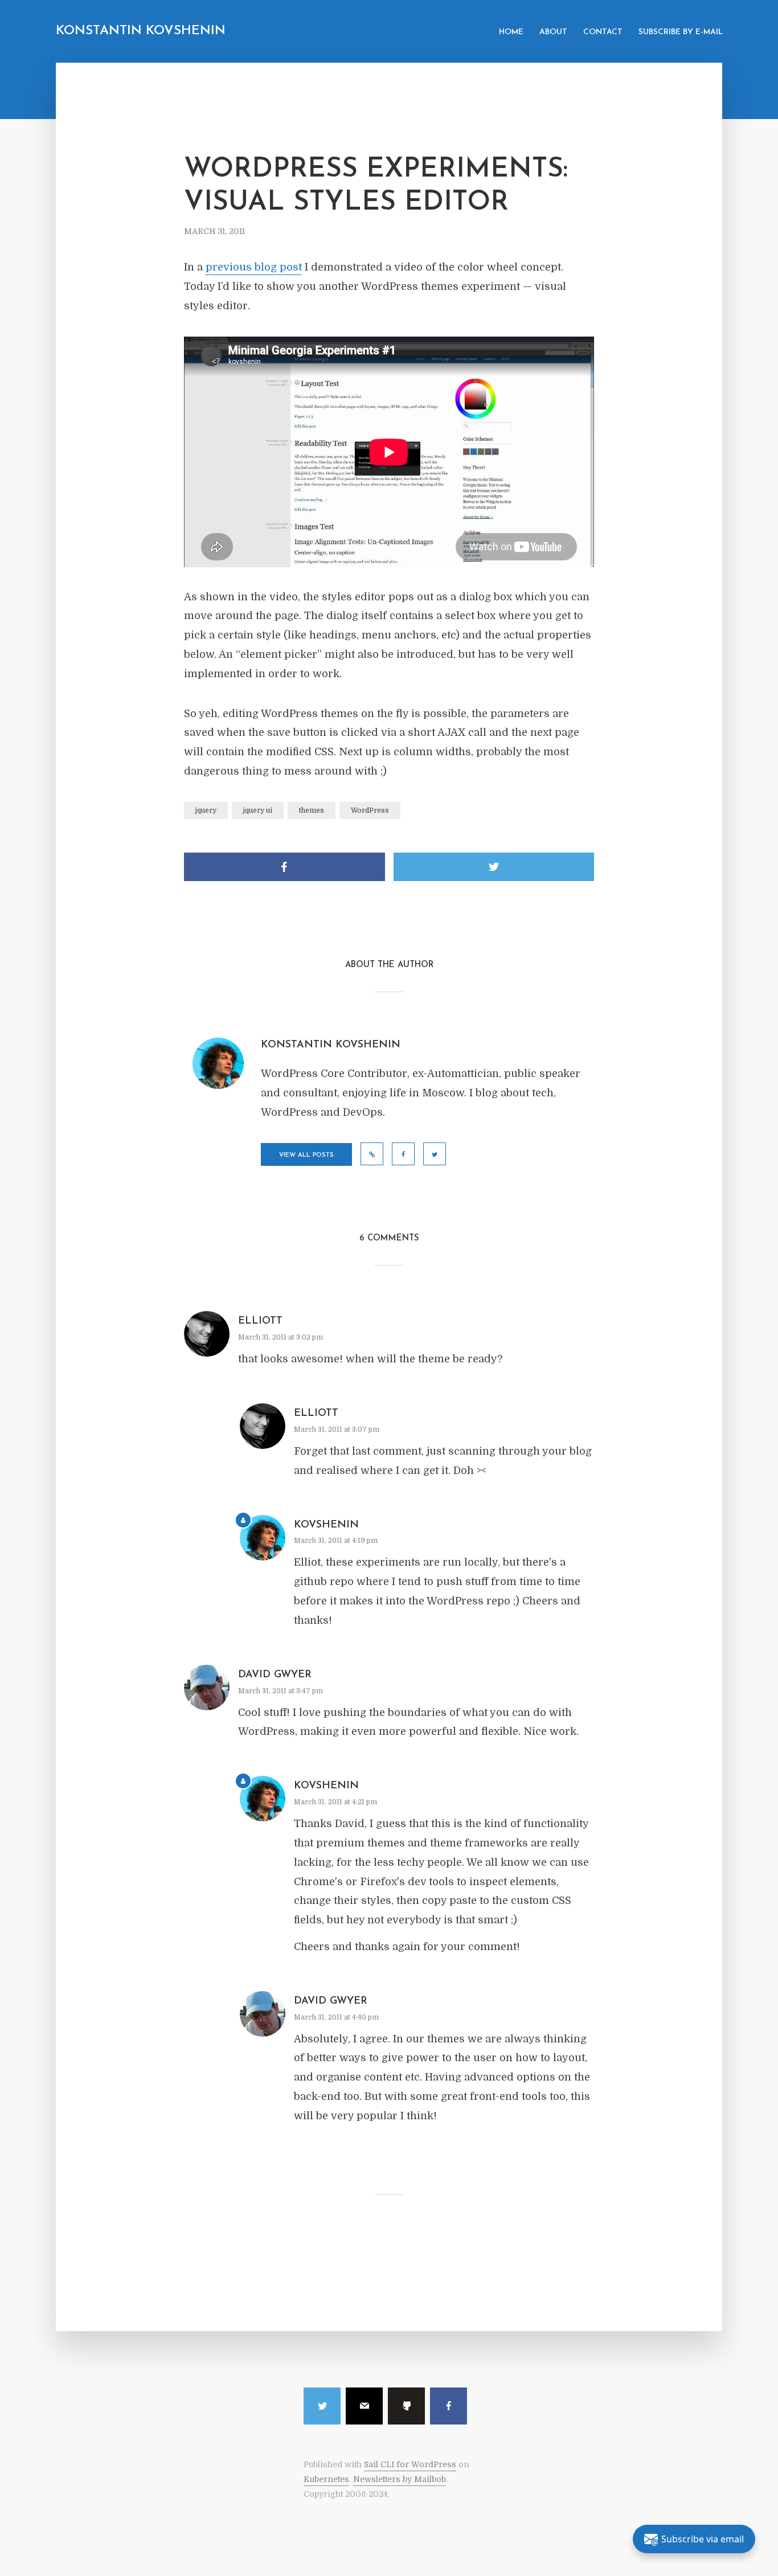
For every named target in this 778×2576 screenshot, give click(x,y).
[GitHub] (406, 2406)
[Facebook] (449, 2406)
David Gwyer (275, 1675)
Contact (603, 32)
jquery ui (258, 810)
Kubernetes (326, 2479)
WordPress (370, 810)
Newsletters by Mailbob (400, 2479)
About (553, 32)
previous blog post (254, 267)
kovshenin (326, 1525)
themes (312, 810)
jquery (206, 810)
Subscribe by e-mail (681, 32)
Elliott (260, 1321)
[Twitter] (322, 2406)
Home (511, 32)
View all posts (306, 1155)
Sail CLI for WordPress (410, 2464)
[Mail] (364, 2406)
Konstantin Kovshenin (141, 31)
